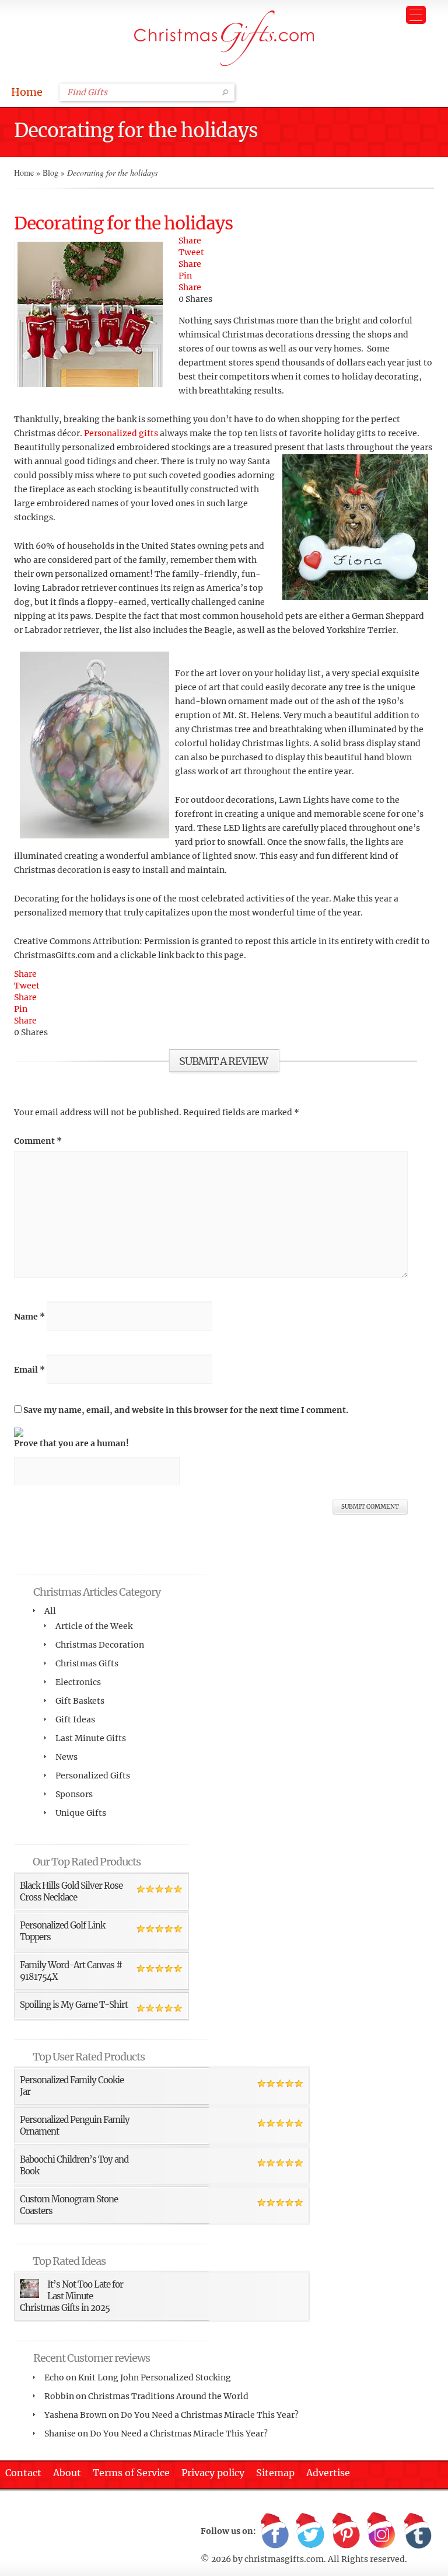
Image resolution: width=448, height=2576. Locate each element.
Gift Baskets (80, 1701)
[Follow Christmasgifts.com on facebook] (275, 2531)
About (67, 2473)
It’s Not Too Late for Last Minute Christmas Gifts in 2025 (71, 2296)
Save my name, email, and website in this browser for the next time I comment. (186, 1410)
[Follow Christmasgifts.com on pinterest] (346, 2531)
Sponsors (74, 1794)
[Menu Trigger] (416, 15)
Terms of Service (131, 2473)
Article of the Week (94, 1626)
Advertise (328, 2473)
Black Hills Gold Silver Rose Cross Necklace (71, 1891)
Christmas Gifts (87, 1663)
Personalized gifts (121, 433)
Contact (23, 2473)
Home (27, 92)
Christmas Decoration (100, 1645)
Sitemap (275, 2473)
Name (29, 1317)
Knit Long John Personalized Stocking (155, 2377)
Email (29, 1370)
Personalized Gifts (93, 1776)
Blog (50, 173)
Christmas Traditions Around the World (168, 2396)
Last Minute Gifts (91, 1738)
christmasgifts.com (284, 2559)
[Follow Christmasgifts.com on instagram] (381, 2531)
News (66, 1757)
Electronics (78, 1682)
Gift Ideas (75, 1719)
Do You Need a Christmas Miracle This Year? (210, 2415)
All (50, 1611)
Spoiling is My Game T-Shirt (74, 2005)
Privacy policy (213, 2473)
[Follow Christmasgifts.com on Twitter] (310, 2531)
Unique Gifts (81, 1813)
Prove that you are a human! (71, 1443)
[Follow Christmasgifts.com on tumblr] (417, 2531)
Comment (38, 1141)
